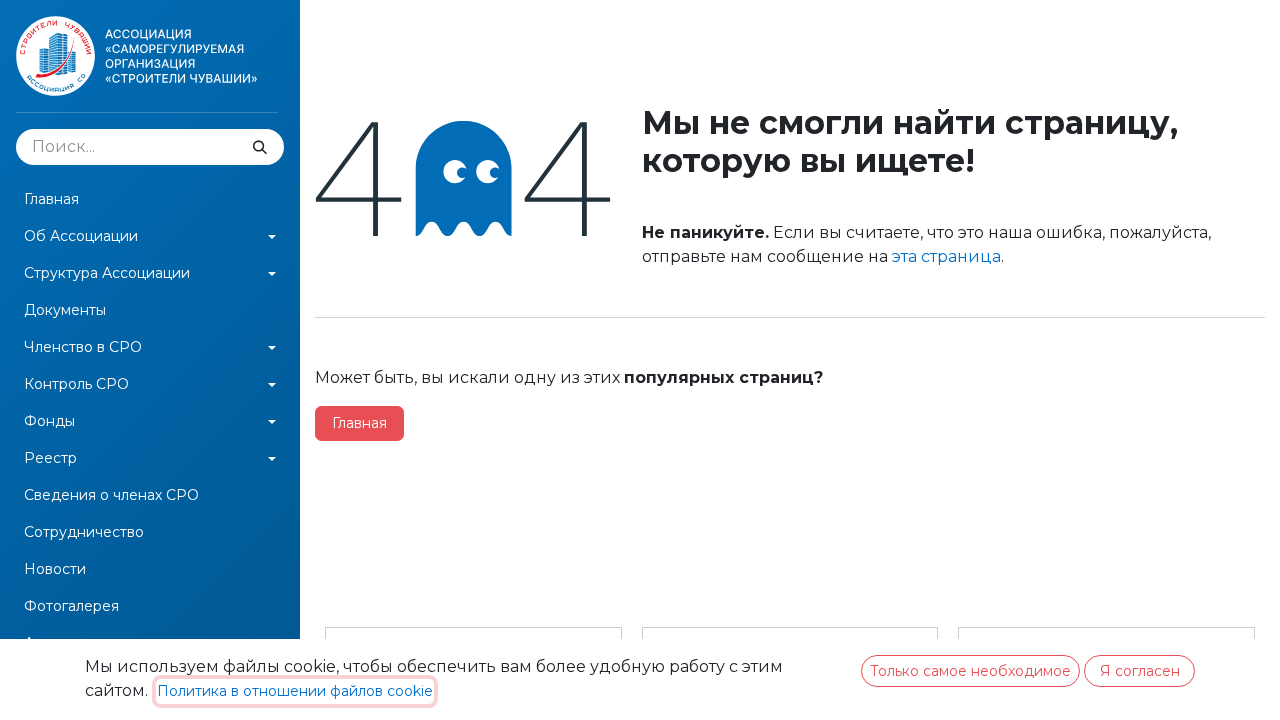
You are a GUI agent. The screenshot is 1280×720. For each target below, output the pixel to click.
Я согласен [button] (1140, 671)
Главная (359, 423)
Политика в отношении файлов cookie (295, 691)
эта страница (946, 256)
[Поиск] (260, 147)
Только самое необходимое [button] (970, 671)
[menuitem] (150, 199)
